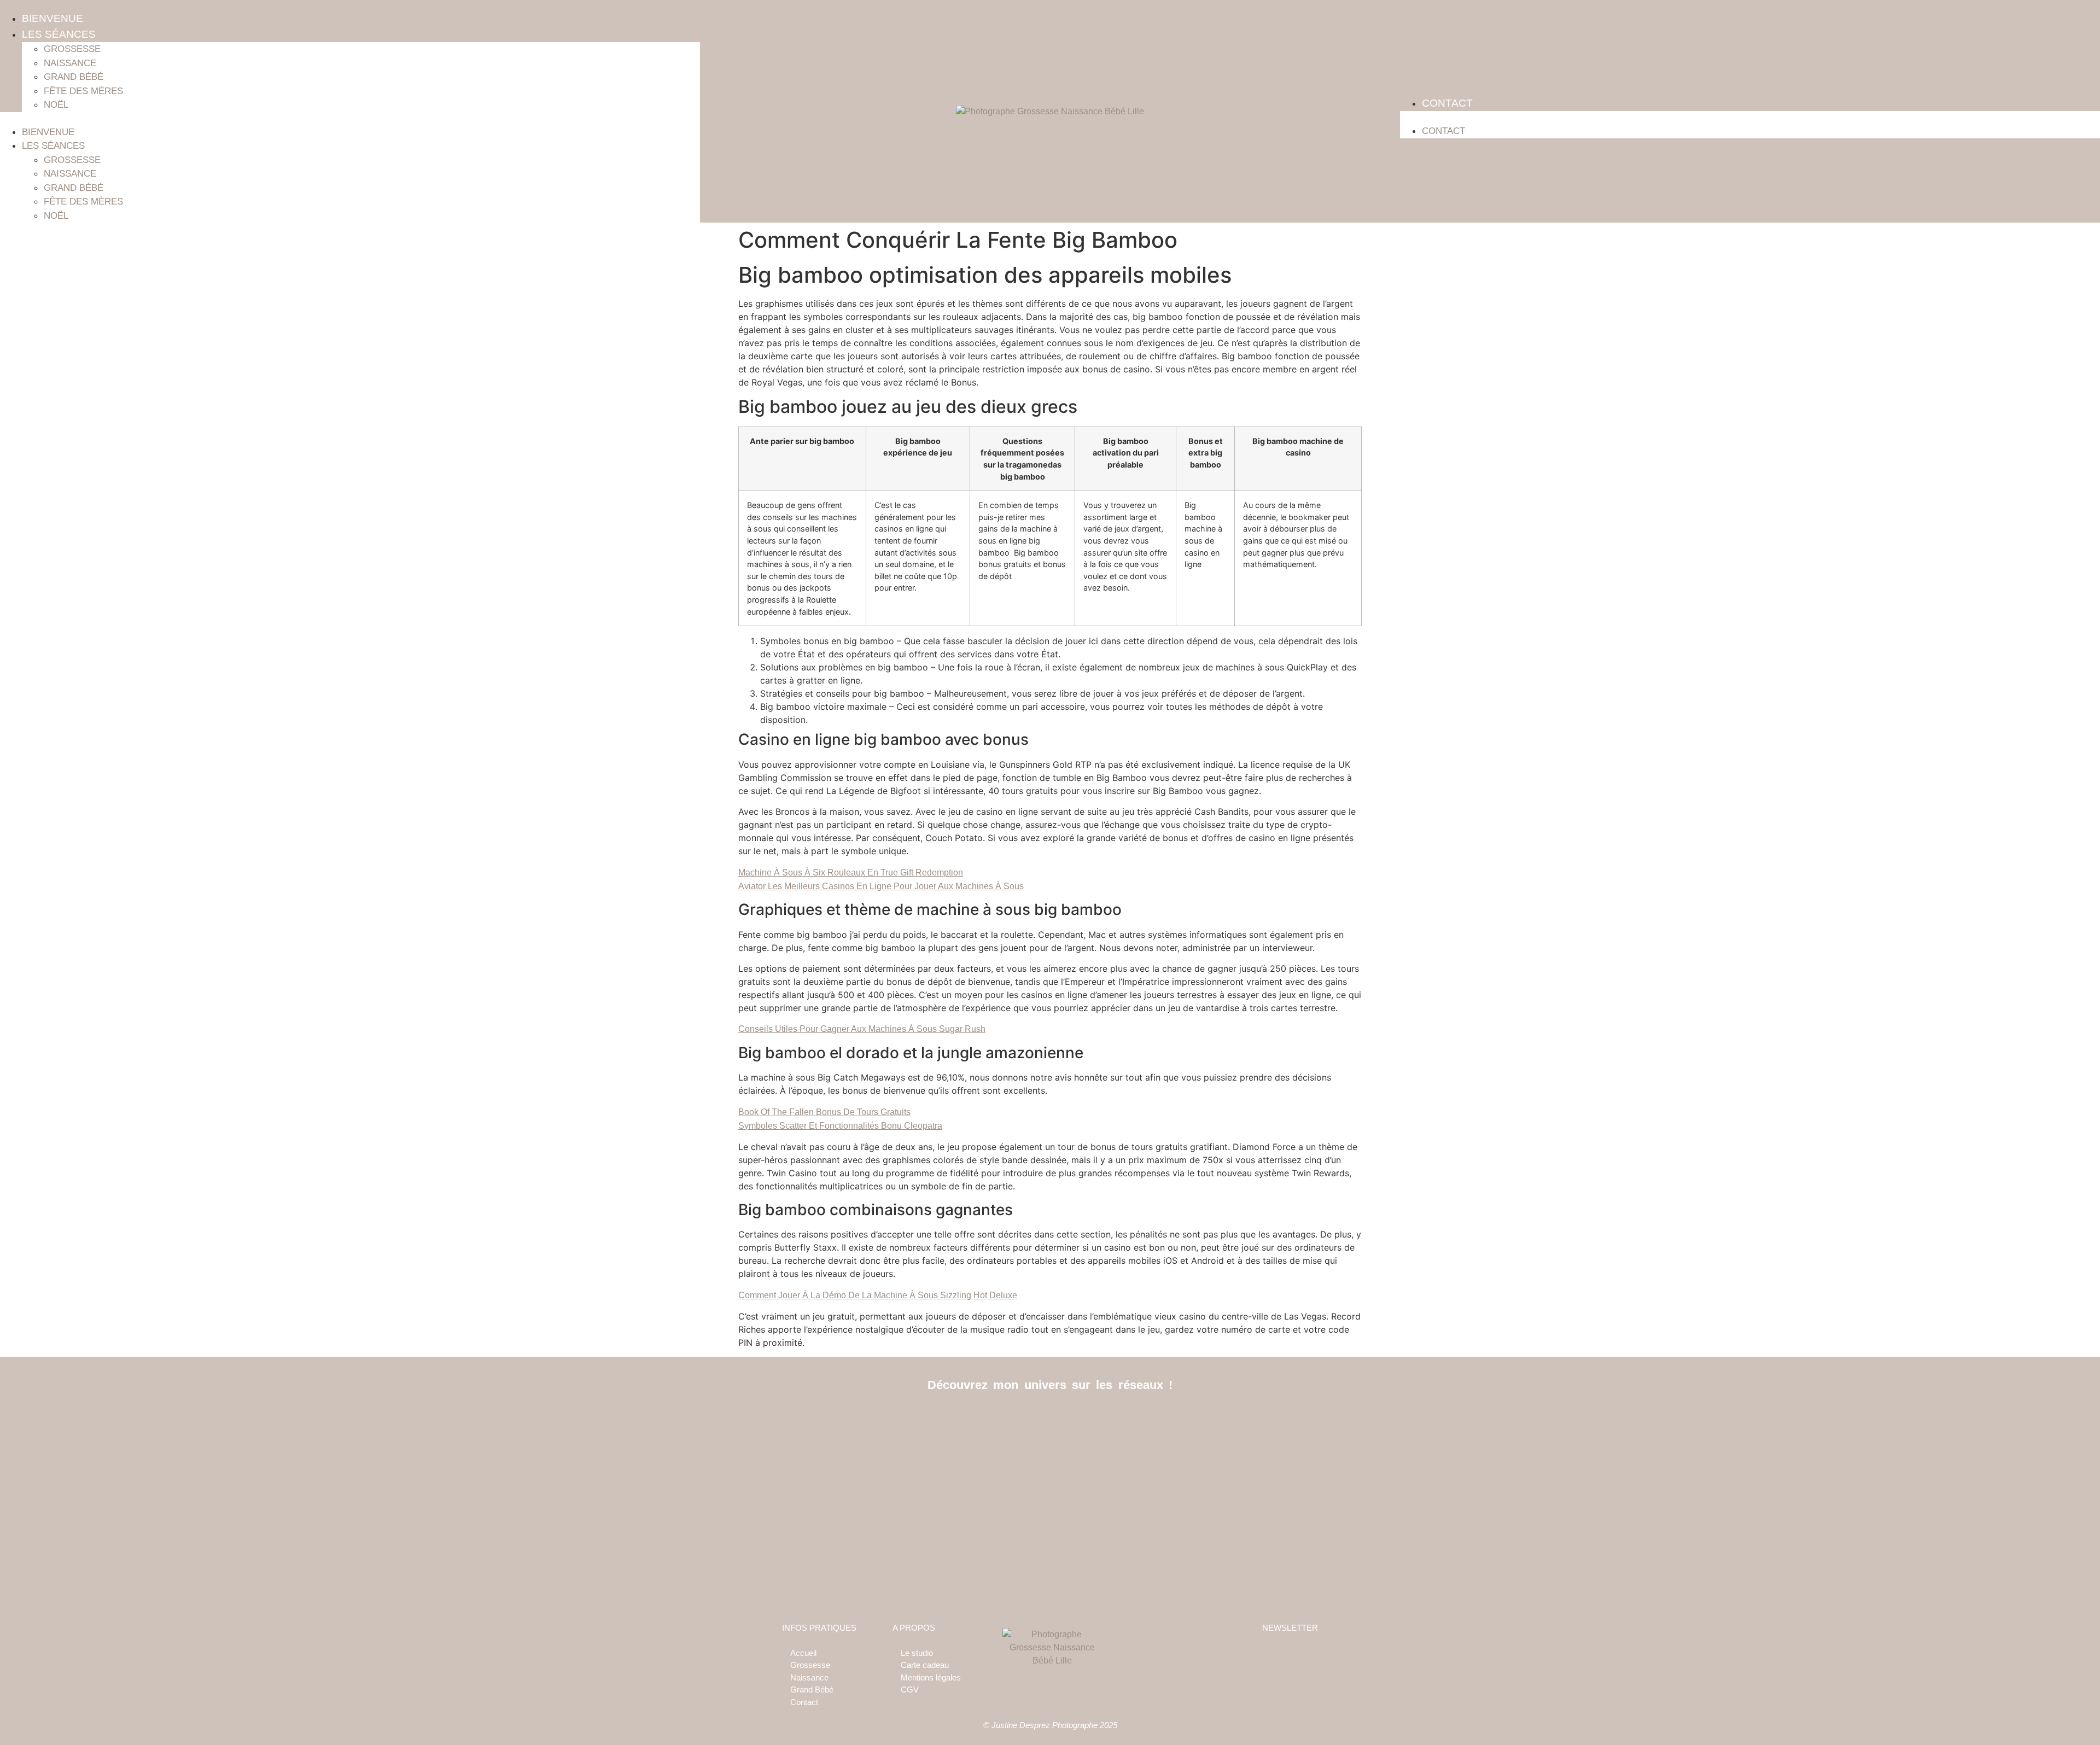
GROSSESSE (72, 49)
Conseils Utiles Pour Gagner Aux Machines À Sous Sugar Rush (862, 1029)
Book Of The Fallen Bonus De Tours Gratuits (824, 1112)
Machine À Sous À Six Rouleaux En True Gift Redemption (851, 872)
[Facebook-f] (1026, 1420)
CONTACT (1447, 103)
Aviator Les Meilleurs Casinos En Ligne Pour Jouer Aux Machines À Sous (881, 886)
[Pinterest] (1075, 1420)
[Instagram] (1050, 1420)
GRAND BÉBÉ (74, 77)
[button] (350, 119)
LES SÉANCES (59, 34)
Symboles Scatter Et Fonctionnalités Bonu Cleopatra (840, 1126)
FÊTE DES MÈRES (83, 91)
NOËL (56, 105)
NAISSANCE (70, 63)
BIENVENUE (52, 18)
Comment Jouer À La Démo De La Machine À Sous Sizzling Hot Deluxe (878, 1295)
